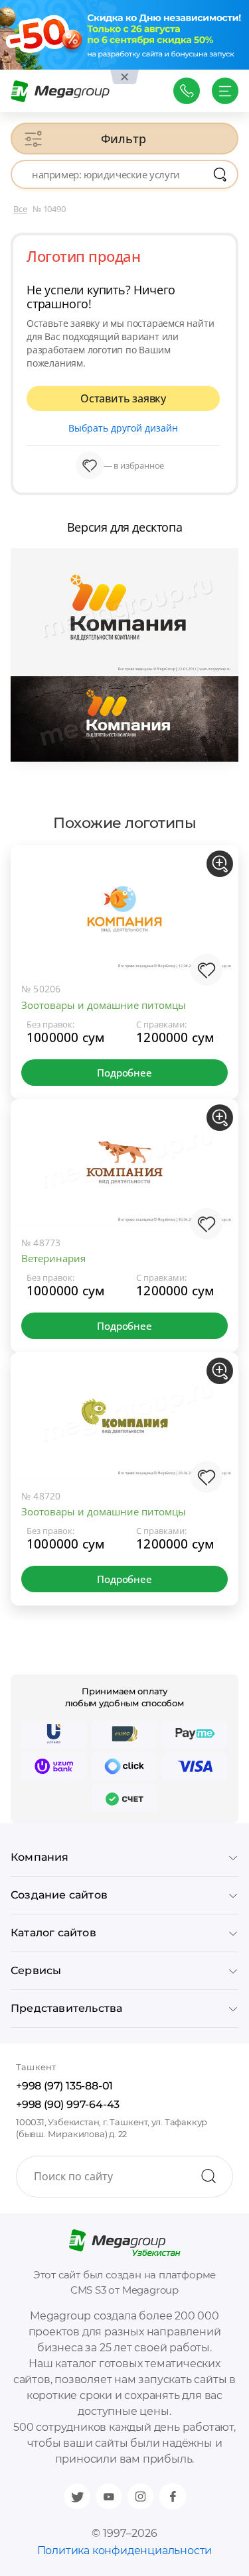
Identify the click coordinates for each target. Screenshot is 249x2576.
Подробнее (124, 1073)
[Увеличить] (220, 864)
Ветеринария (53, 1258)
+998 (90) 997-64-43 (68, 2104)
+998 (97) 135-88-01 (64, 2086)
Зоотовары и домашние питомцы (104, 1005)
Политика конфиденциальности (125, 2550)
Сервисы (36, 1970)
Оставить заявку (123, 398)
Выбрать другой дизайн (123, 428)
